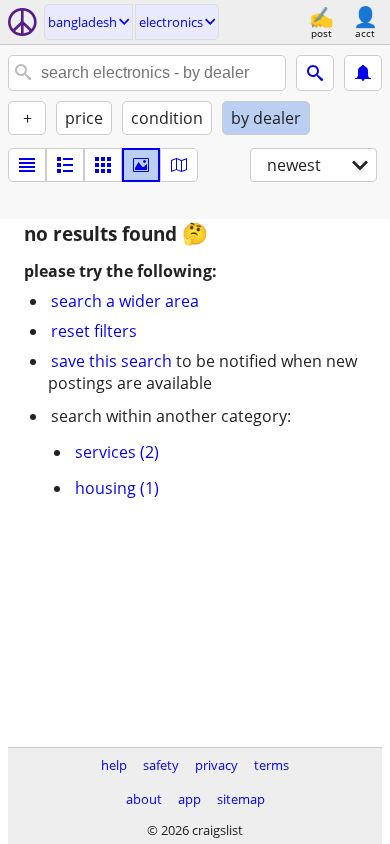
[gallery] (141, 165)
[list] (27, 165)
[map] (179, 165)
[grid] (103, 165)
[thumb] (65, 165)
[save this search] (363, 73)
